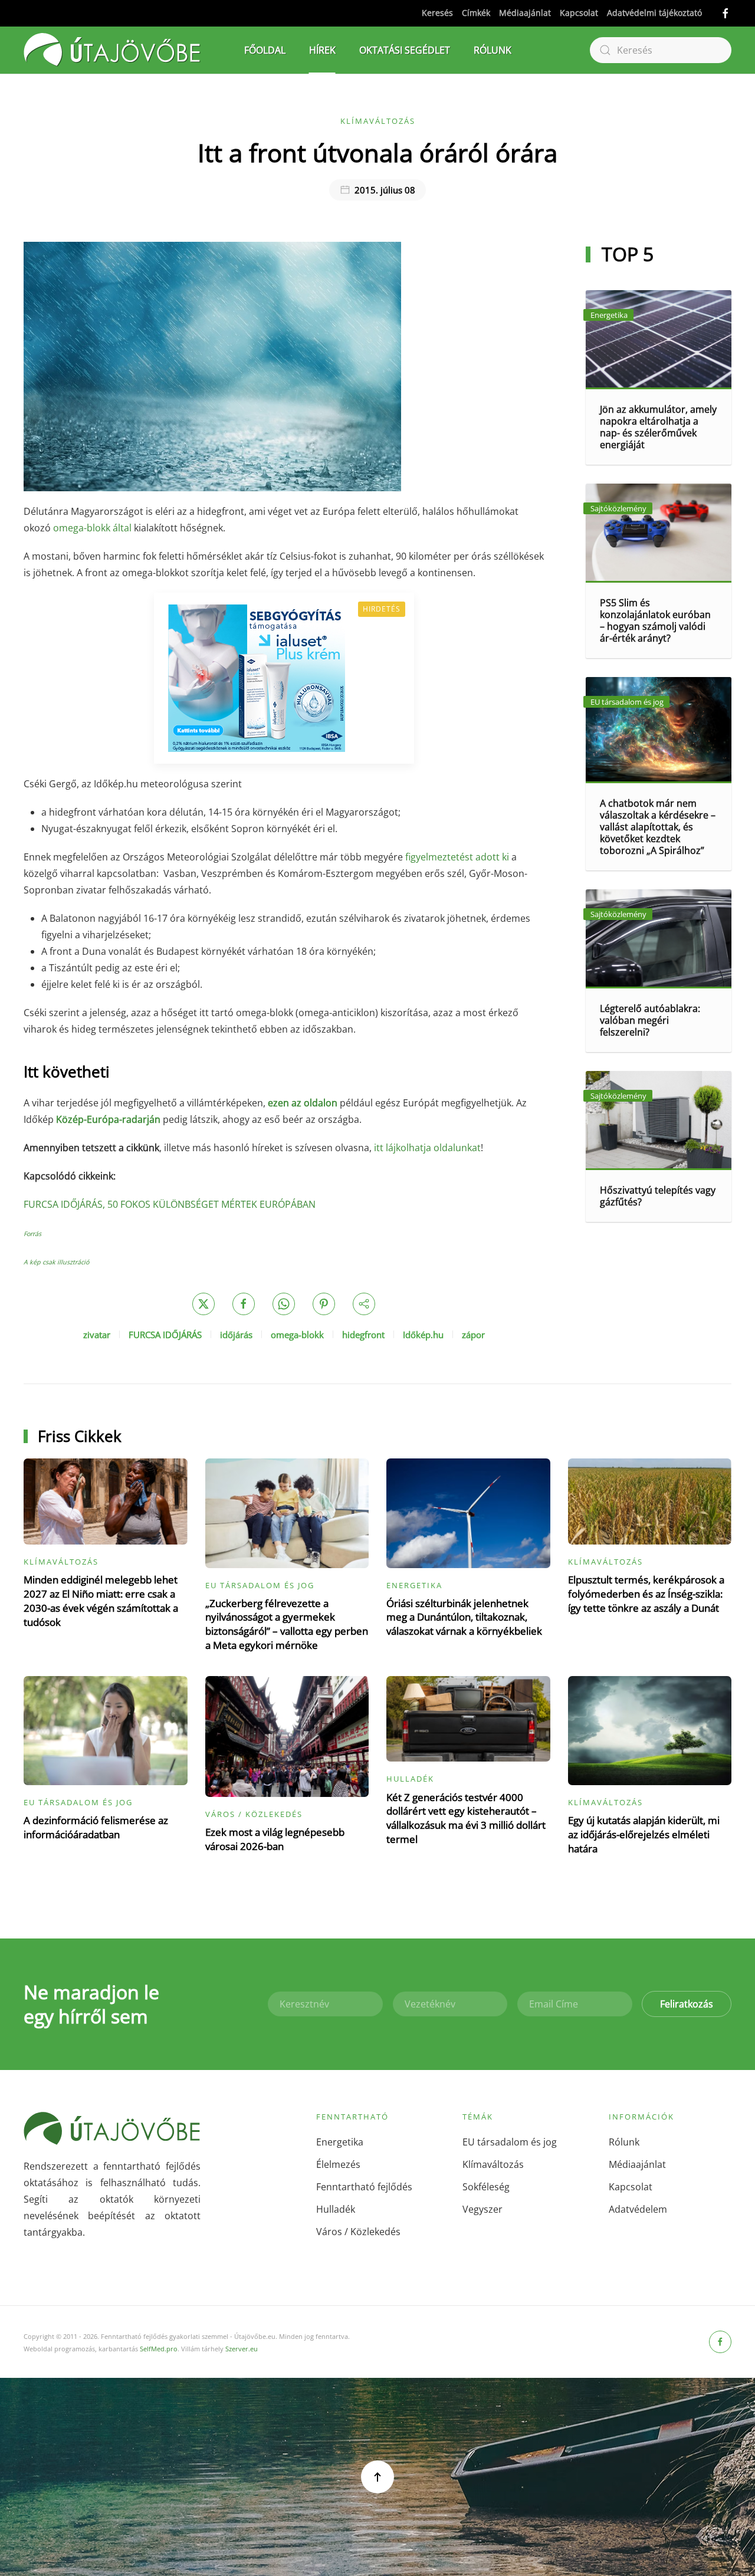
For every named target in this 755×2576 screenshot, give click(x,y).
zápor (473, 1335)
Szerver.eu (242, 2349)
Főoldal (265, 50)
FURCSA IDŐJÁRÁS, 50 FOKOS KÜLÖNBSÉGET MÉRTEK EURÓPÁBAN (170, 1204)
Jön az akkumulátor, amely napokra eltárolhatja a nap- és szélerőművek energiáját (658, 427)
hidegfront (363, 1335)
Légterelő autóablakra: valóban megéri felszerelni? (650, 1020)
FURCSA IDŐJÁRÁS (165, 1335)
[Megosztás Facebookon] (244, 1304)
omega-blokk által (92, 528)
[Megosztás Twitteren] (203, 1304)
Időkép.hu (423, 1335)
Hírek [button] (322, 50)
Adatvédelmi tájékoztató (654, 13)
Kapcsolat (579, 13)
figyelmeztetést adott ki (457, 857)
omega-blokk (297, 1335)
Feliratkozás (687, 2004)
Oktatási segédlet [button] (405, 50)
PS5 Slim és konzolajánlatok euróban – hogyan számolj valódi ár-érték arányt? (655, 620)
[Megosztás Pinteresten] (324, 1304)
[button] (377, 2477)
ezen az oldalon (303, 1103)
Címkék (476, 13)
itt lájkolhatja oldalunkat (427, 1148)
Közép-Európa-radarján (108, 1119)
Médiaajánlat (525, 13)
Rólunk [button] (493, 50)
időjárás (236, 1335)
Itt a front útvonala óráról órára (377, 152)
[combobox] (661, 50)
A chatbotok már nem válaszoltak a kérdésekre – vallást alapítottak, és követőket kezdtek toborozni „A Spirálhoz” (658, 827)
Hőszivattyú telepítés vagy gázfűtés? (658, 1196)
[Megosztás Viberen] (364, 1304)
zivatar (97, 1335)
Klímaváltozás (378, 121)
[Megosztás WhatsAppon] (284, 1304)
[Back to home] (112, 50)
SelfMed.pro (159, 2349)
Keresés (437, 13)
